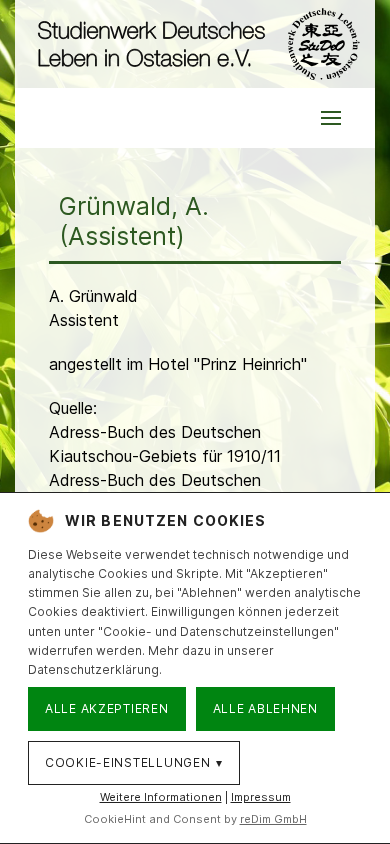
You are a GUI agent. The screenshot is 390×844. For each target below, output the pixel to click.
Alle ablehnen (265, 708)
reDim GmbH (273, 819)
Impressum (261, 797)
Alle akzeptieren (107, 708)
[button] (331, 118)
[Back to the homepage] (195, 44)
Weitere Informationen (161, 797)
